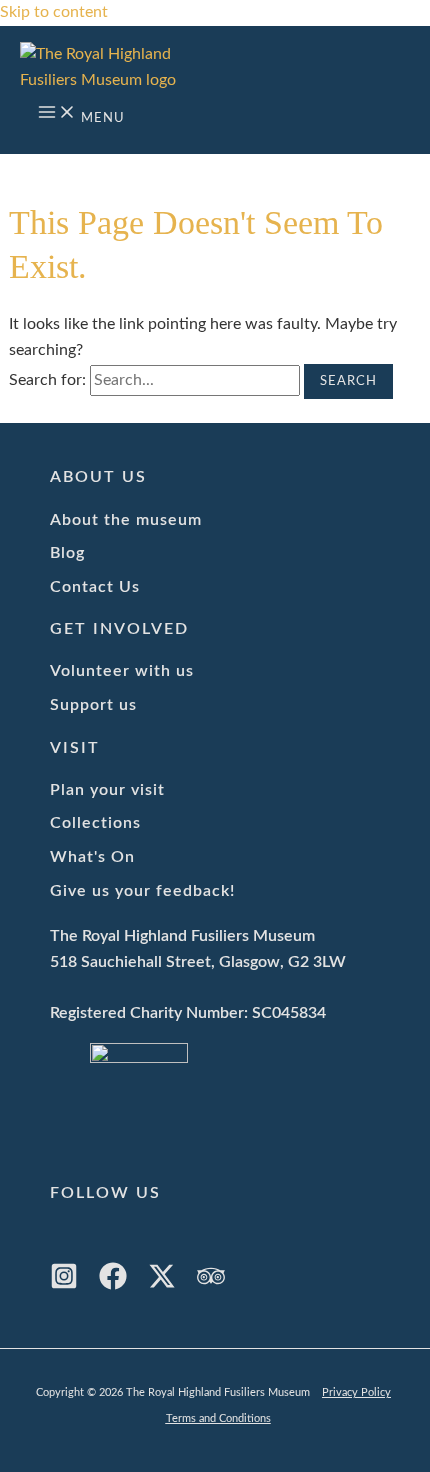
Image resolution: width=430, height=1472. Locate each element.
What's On (92, 857)
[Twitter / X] (162, 1285)
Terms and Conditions (218, 1418)
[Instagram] (64, 1285)
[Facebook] (113, 1285)
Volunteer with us (122, 671)
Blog (67, 553)
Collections (95, 823)
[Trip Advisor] (211, 1285)
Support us (93, 705)
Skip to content (54, 12)
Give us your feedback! (142, 891)
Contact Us (95, 587)
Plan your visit (107, 790)
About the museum (126, 520)
